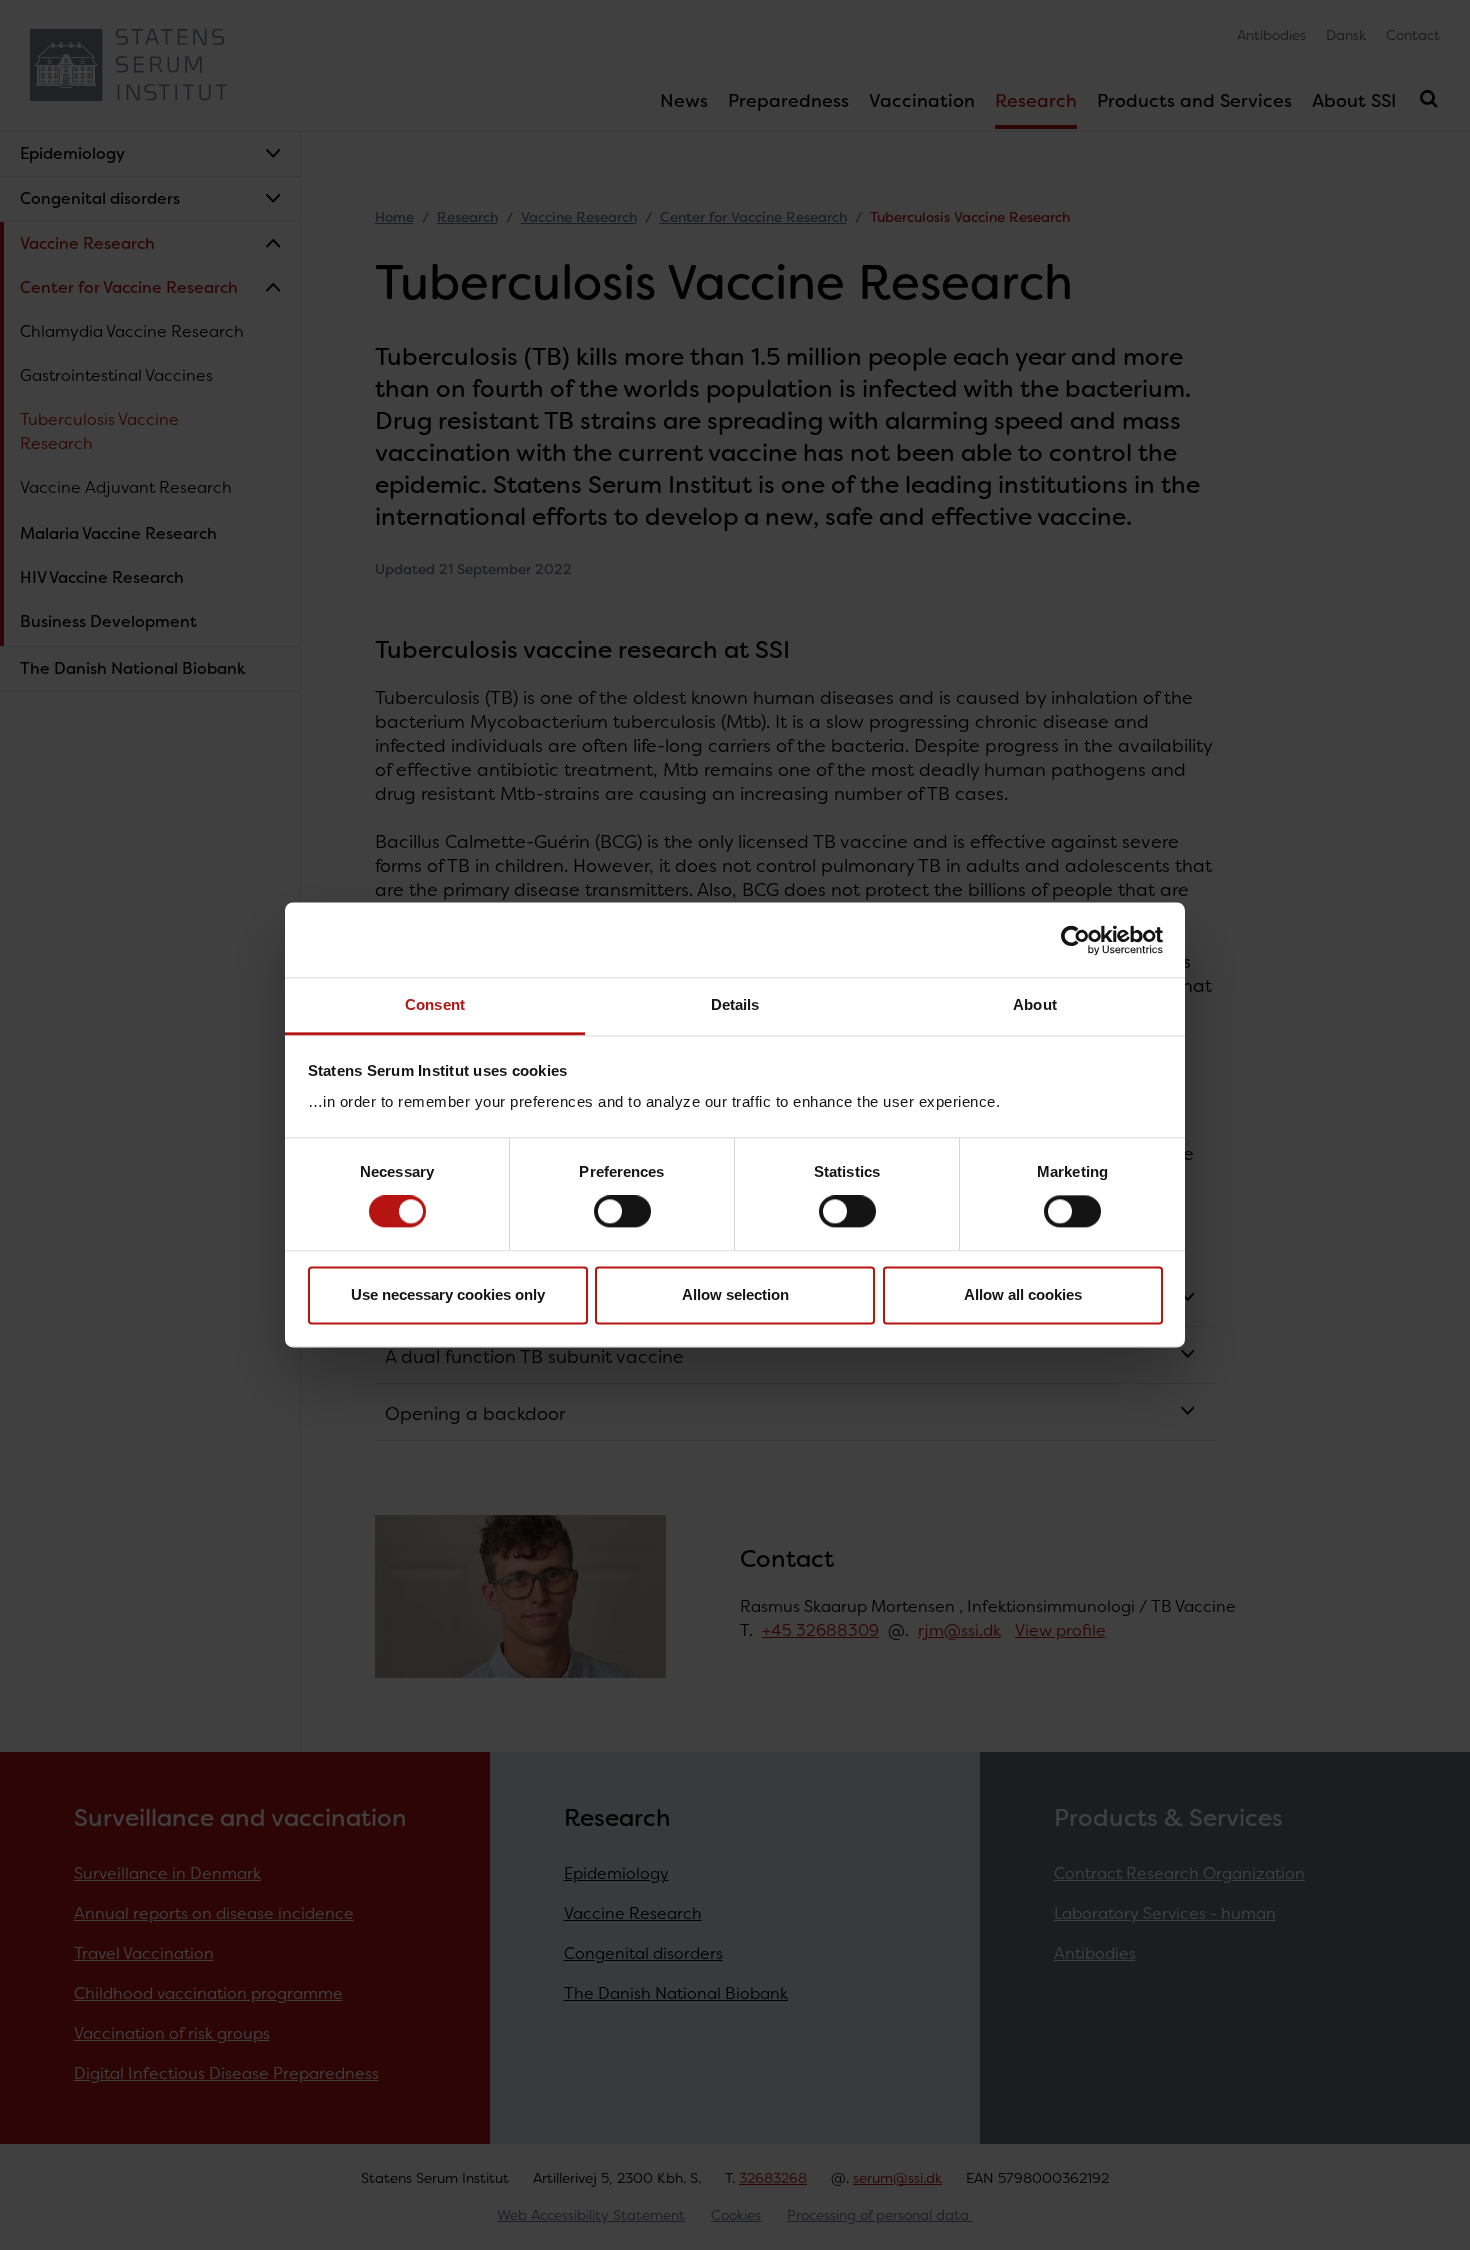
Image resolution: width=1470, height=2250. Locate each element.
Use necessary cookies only (448, 1294)
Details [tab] (735, 1004)
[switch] (622, 1212)
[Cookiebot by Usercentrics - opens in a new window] (1075, 940)
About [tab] (1035, 1004)
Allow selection (735, 1294)
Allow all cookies (1023, 1294)
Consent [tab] (435, 1004)
